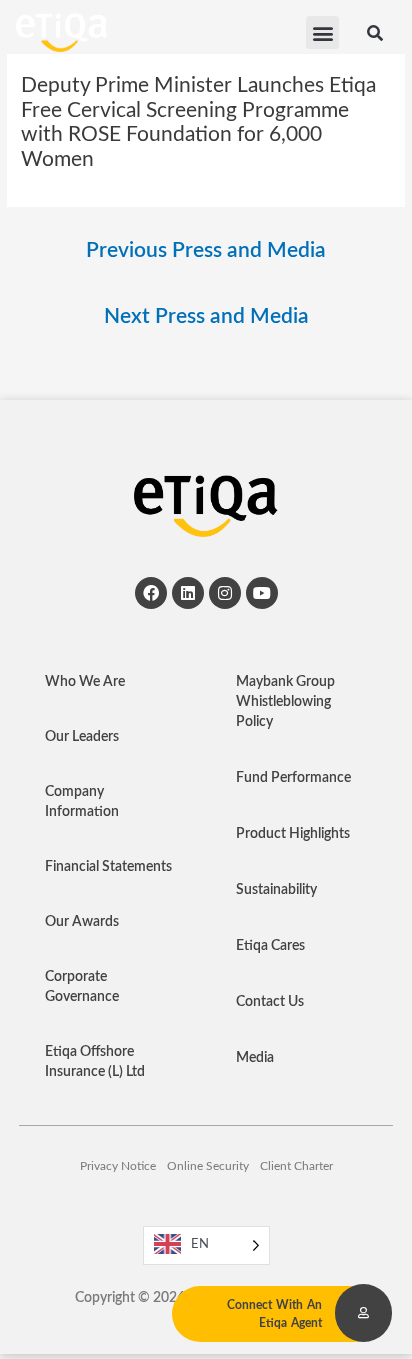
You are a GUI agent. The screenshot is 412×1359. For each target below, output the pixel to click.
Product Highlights (293, 834)
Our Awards (82, 922)
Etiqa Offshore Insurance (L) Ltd (95, 1062)
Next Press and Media (206, 316)
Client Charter (296, 1166)
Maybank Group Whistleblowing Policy (285, 702)
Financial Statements (108, 867)
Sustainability (276, 890)
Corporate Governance (82, 987)
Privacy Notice (118, 1166)
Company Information (82, 802)
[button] (322, 32)
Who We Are (85, 682)
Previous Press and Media (206, 250)
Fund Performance (293, 778)
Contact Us (270, 1002)
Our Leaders (82, 737)
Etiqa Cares (270, 946)
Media (255, 1058)
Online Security (208, 1166)
